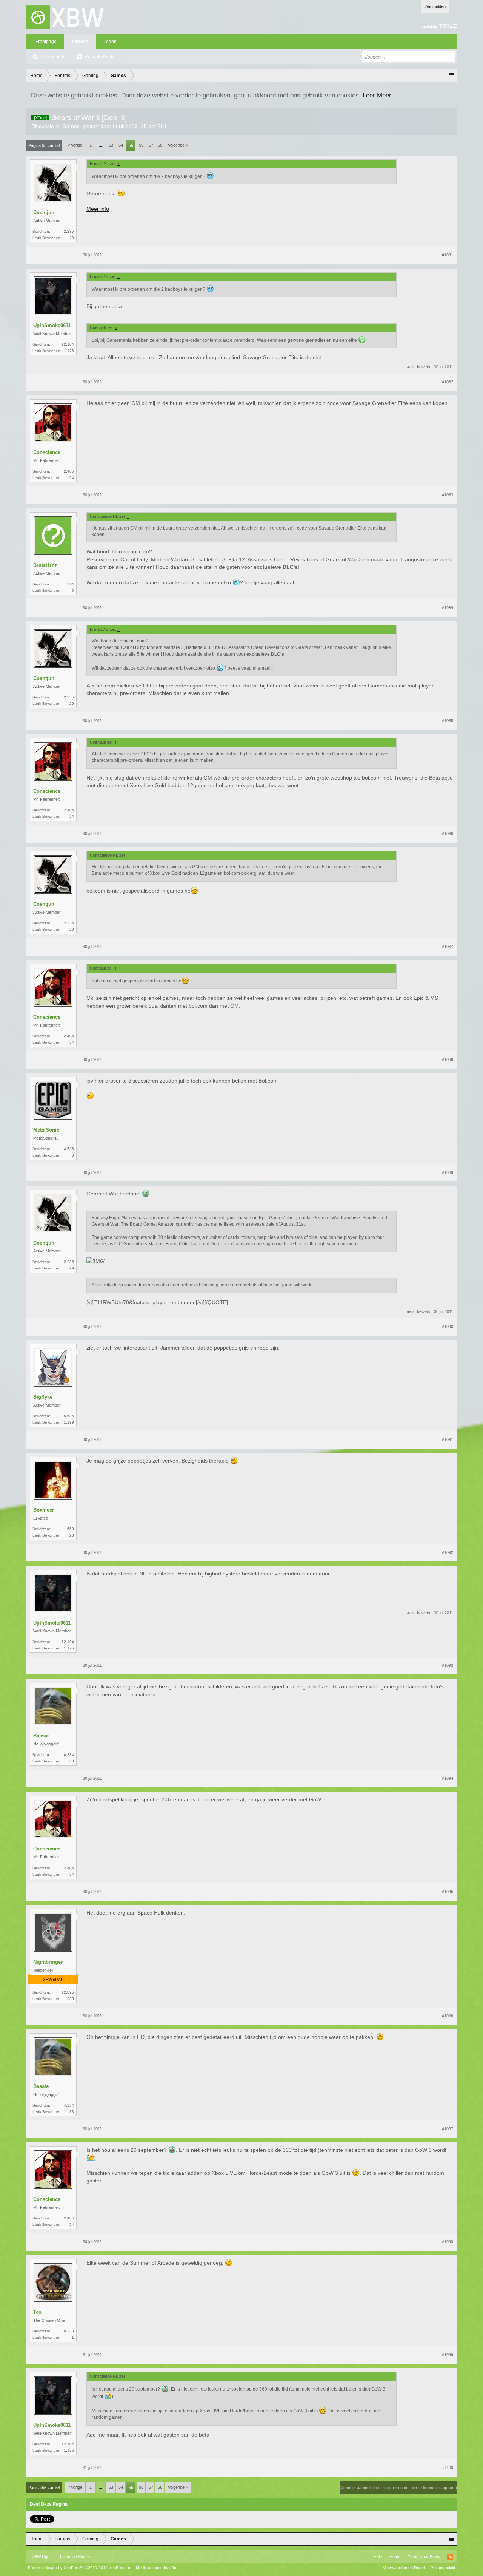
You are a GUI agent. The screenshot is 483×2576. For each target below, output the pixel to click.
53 (111, 145)
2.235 (69, 231)
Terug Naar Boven (425, 2557)
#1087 (448, 947)
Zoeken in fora (55, 57)
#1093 (448, 1665)
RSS (450, 2557)
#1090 (448, 1327)
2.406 (69, 471)
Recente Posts (99, 57)
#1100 (448, 2468)
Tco (37, 2312)
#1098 (448, 2242)
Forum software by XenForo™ (80, 2568)
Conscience (47, 452)
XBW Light (41, 2557)
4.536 (69, 1149)
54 (121, 145)
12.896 (68, 1992)
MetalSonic (46, 1130)
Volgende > (178, 145)
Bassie (41, 1736)
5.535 (69, 1416)
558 (71, 1529)
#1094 (448, 1778)
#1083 (448, 495)
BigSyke (43, 1397)
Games (71, 126)
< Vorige (75, 145)
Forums (80, 42)
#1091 (448, 1439)
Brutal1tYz (45, 565)
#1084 (448, 608)
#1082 (448, 382)
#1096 (448, 2016)
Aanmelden (435, 6)
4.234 (69, 1755)
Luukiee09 (125, 126)
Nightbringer (48, 1962)
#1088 (448, 1059)
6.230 (69, 2331)
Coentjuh (44, 212)
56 (141, 145)
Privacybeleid (443, 2568)
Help (378, 2557)
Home (395, 2557)
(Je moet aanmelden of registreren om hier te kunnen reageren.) (398, 2488)
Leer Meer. (378, 95)
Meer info (98, 209)
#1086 (448, 834)
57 (151, 145)
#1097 (448, 2129)
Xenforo (85, 2557)
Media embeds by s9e (156, 2568)
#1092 (448, 1552)
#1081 (448, 255)
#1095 (448, 1892)
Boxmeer (44, 1510)
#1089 (448, 1172)
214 (71, 584)
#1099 (448, 2355)
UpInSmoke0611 (52, 325)
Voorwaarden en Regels (405, 2568)
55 (131, 145)
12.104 (68, 344)
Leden (110, 42)
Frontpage (46, 42)
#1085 (448, 721)
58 (160, 145)
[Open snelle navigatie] (452, 76)
